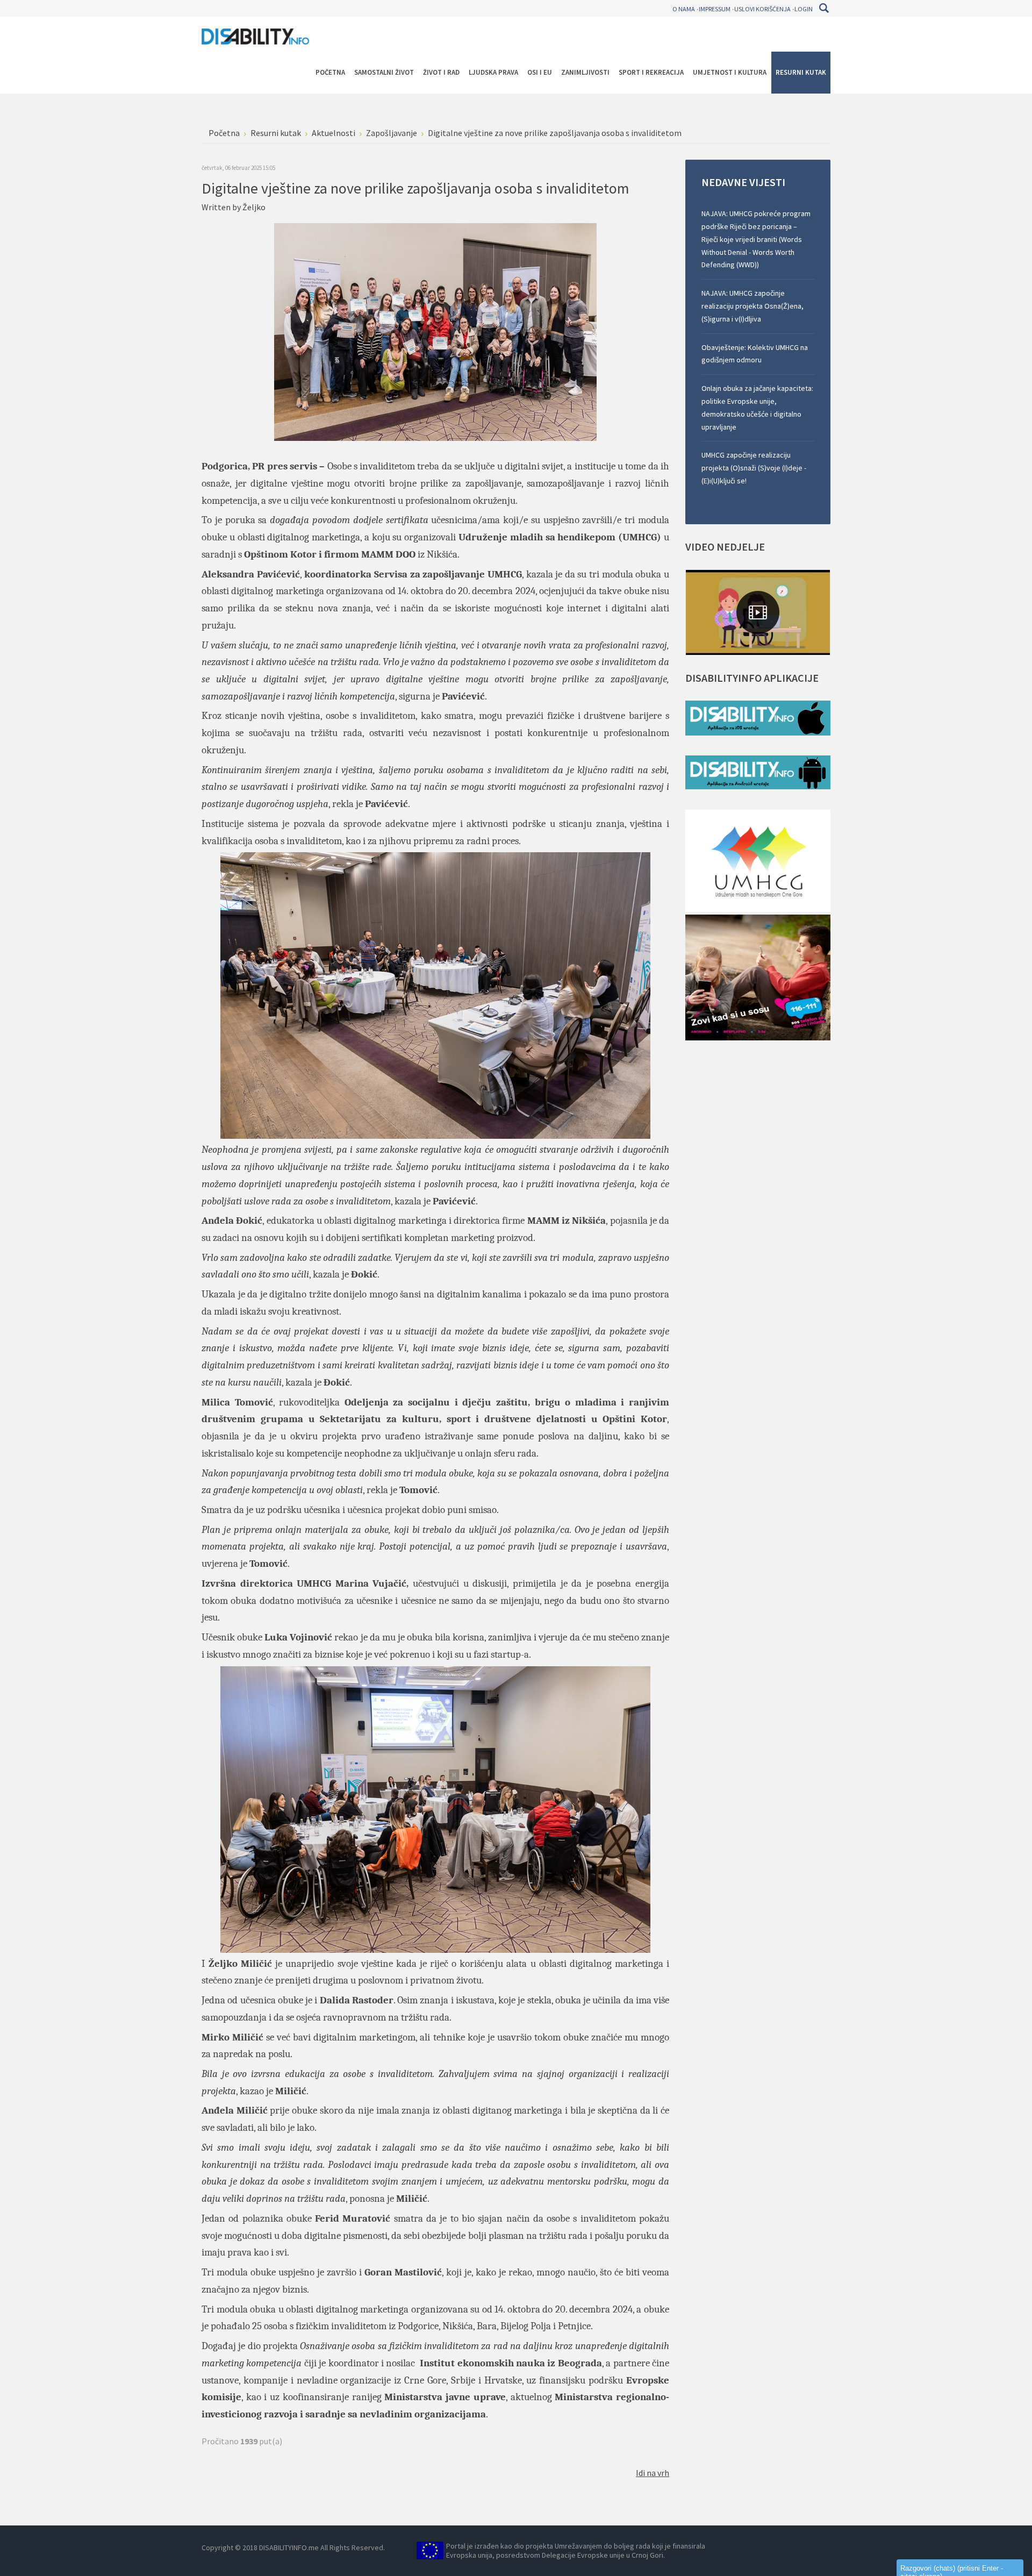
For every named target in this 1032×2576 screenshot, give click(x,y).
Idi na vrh (653, 2473)
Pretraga (824, 8)
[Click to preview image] (435, 331)
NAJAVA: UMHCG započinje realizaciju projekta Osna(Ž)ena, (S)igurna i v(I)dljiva (752, 306)
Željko (254, 207)
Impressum (715, 9)
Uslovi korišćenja (762, 9)
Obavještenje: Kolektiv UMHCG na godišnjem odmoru (755, 354)
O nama (684, 9)
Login (804, 9)
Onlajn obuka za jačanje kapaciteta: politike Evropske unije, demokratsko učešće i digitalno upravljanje (757, 407)
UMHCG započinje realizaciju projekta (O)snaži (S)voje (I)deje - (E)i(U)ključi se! (754, 468)
